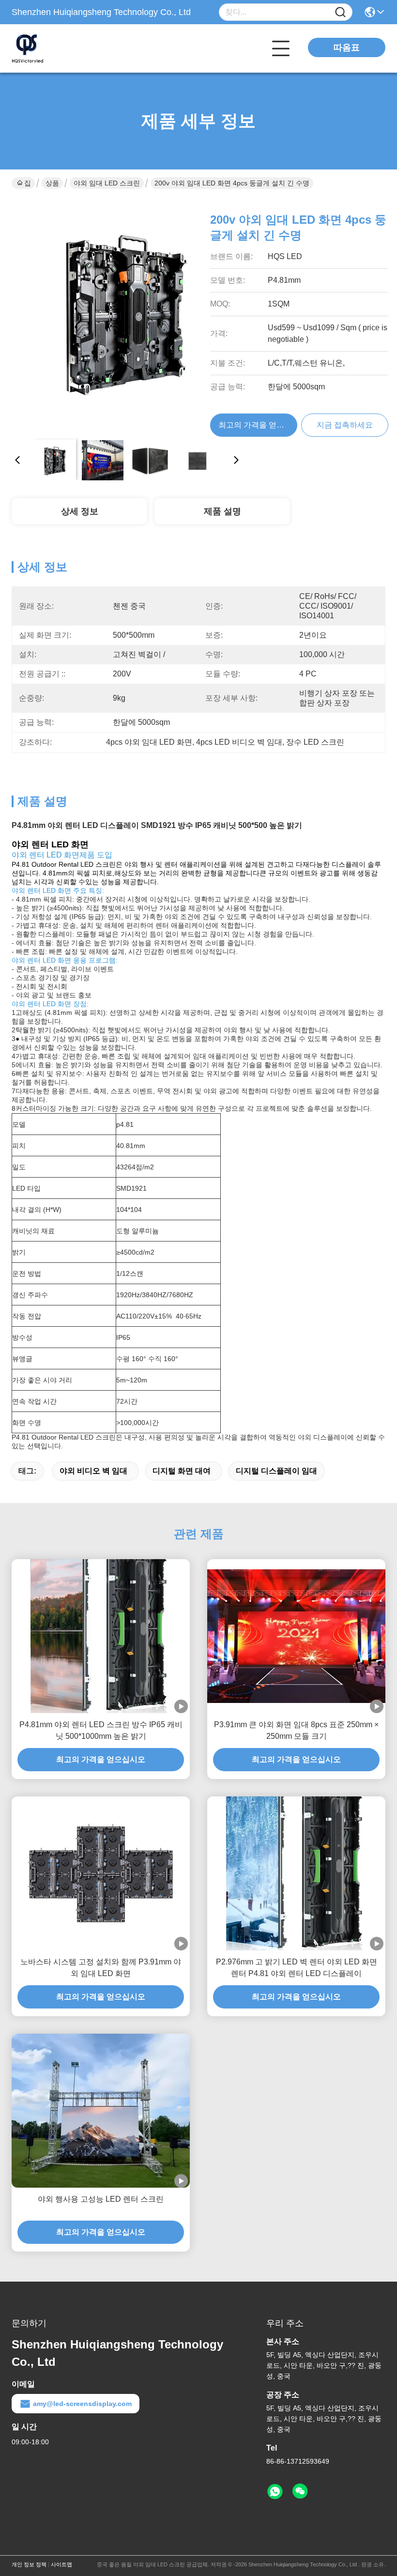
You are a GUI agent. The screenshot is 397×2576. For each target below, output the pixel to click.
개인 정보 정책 (29, 2564)
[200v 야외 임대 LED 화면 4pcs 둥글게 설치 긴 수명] (127, 316)
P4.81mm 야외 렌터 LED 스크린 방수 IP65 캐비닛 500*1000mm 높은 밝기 (101, 1730)
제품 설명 (222, 511)
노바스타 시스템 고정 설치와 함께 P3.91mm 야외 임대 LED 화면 (101, 1968)
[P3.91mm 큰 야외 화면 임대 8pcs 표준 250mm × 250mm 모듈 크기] (296, 1636)
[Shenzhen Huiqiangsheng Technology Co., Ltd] (65, 48)
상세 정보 (80, 511)
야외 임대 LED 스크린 (107, 183)
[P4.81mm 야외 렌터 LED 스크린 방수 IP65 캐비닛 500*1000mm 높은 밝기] (101, 1636)
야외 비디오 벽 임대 (93, 1471)
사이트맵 (61, 2564)
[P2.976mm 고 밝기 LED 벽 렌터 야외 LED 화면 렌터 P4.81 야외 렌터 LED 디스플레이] (296, 1873)
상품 (52, 183)
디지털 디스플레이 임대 (276, 1471)
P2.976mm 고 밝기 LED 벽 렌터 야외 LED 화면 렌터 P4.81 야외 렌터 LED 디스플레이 (297, 1968)
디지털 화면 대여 (182, 1471)
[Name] (340, 12)
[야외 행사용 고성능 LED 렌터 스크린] (101, 2111)
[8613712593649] (275, 2492)
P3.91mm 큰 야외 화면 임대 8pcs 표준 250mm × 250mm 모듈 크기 (296, 1730)
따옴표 (347, 47)
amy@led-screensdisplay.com (82, 2404)
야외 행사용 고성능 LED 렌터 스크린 (101, 2199)
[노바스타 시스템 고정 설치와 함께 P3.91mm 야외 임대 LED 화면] (101, 1874)
